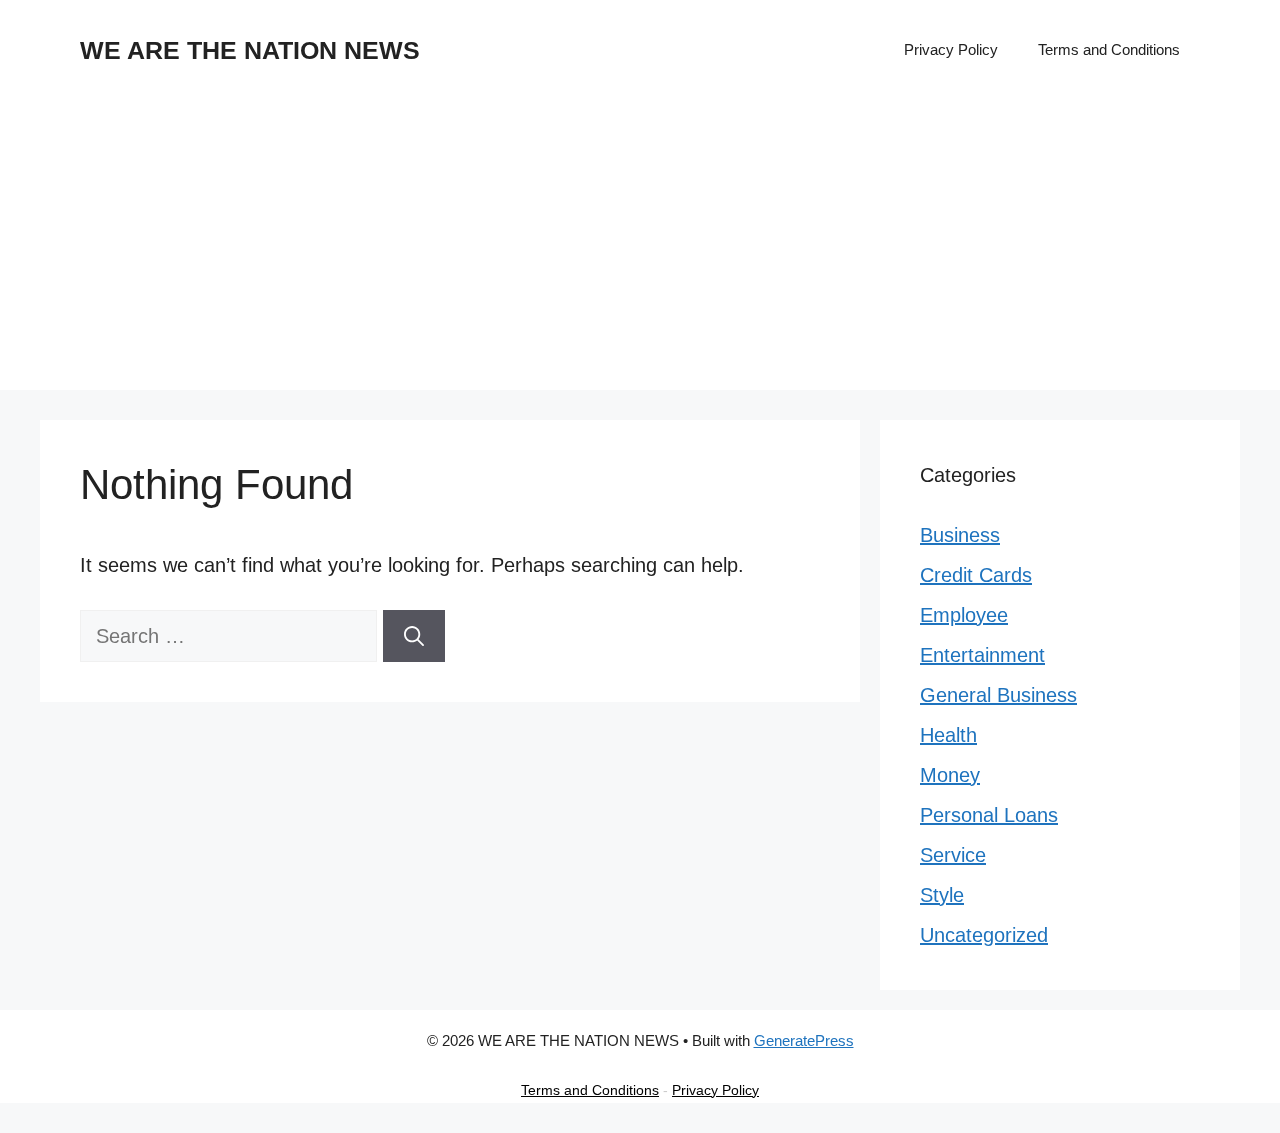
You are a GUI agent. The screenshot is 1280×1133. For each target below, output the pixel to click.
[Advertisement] (640, 250)
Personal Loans (989, 815)
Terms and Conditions (1109, 49)
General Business (998, 695)
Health (948, 735)
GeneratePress (804, 1040)
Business (960, 535)
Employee (964, 615)
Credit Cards (976, 575)
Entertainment (982, 655)
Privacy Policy (951, 49)
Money (950, 775)
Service (953, 855)
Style (942, 895)
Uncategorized (984, 935)
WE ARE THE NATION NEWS (250, 50)
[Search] (414, 636)
